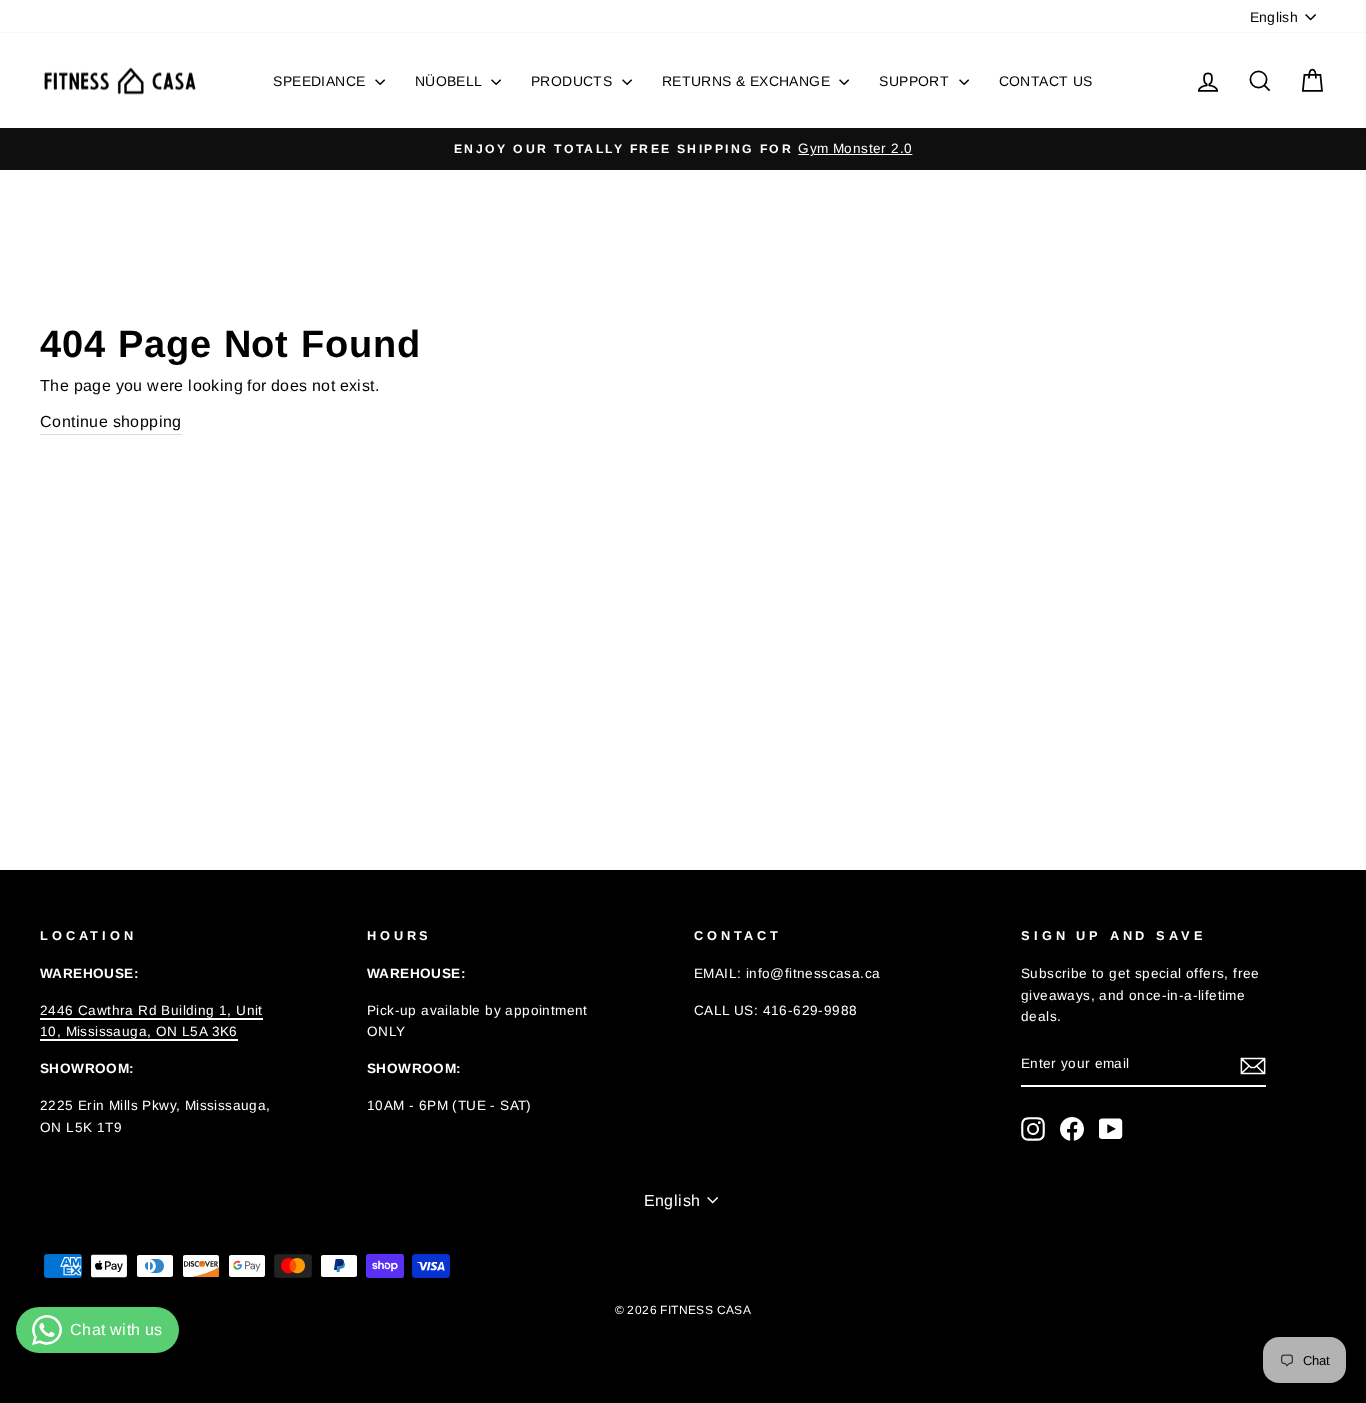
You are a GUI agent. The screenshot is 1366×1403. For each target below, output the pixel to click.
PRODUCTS (574, 81)
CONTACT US (1046, 81)
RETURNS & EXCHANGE (748, 81)
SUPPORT (916, 81)
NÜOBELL (450, 81)
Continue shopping (111, 421)
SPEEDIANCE (321, 81)
